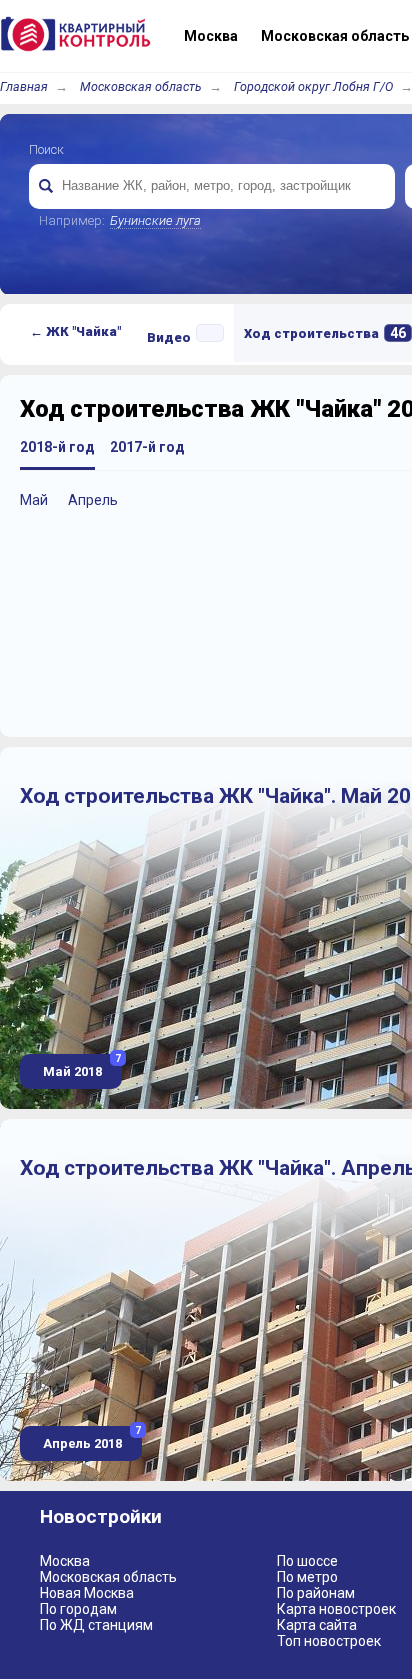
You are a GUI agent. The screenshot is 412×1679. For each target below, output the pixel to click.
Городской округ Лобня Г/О (313, 86)
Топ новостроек (329, 1641)
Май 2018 (80, 1066)
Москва (65, 1561)
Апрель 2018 (90, 1438)
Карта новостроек (336, 1609)
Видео (169, 337)
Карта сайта (317, 1625)
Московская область (141, 86)
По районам (316, 1593)
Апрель (93, 500)
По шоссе (307, 1561)
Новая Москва (87, 1593)
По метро (307, 1577)
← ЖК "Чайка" (75, 331)
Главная (24, 86)
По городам (78, 1609)
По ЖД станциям (96, 1625)
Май (34, 500)
